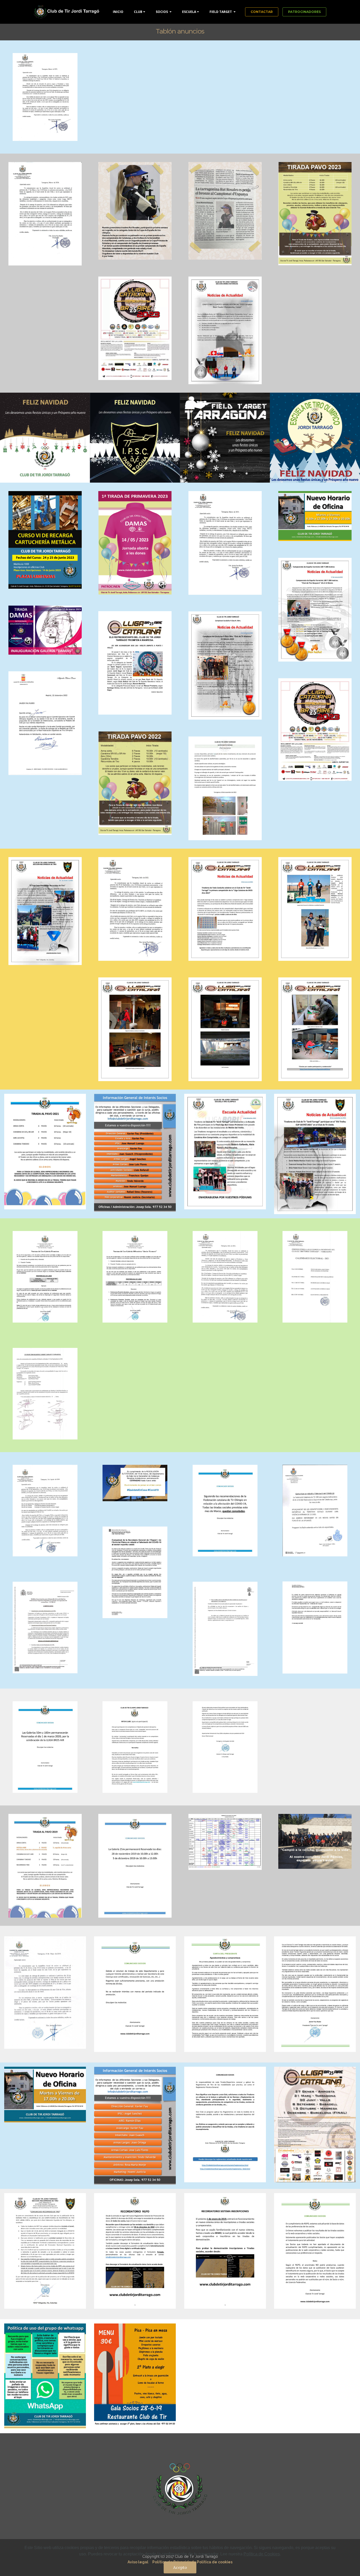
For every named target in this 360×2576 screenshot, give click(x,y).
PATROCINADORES (304, 12)
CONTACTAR (262, 12)
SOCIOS (162, 12)
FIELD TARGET (221, 12)
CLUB (138, 12)
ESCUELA (189, 12)
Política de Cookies (262, 2554)
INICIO (118, 12)
